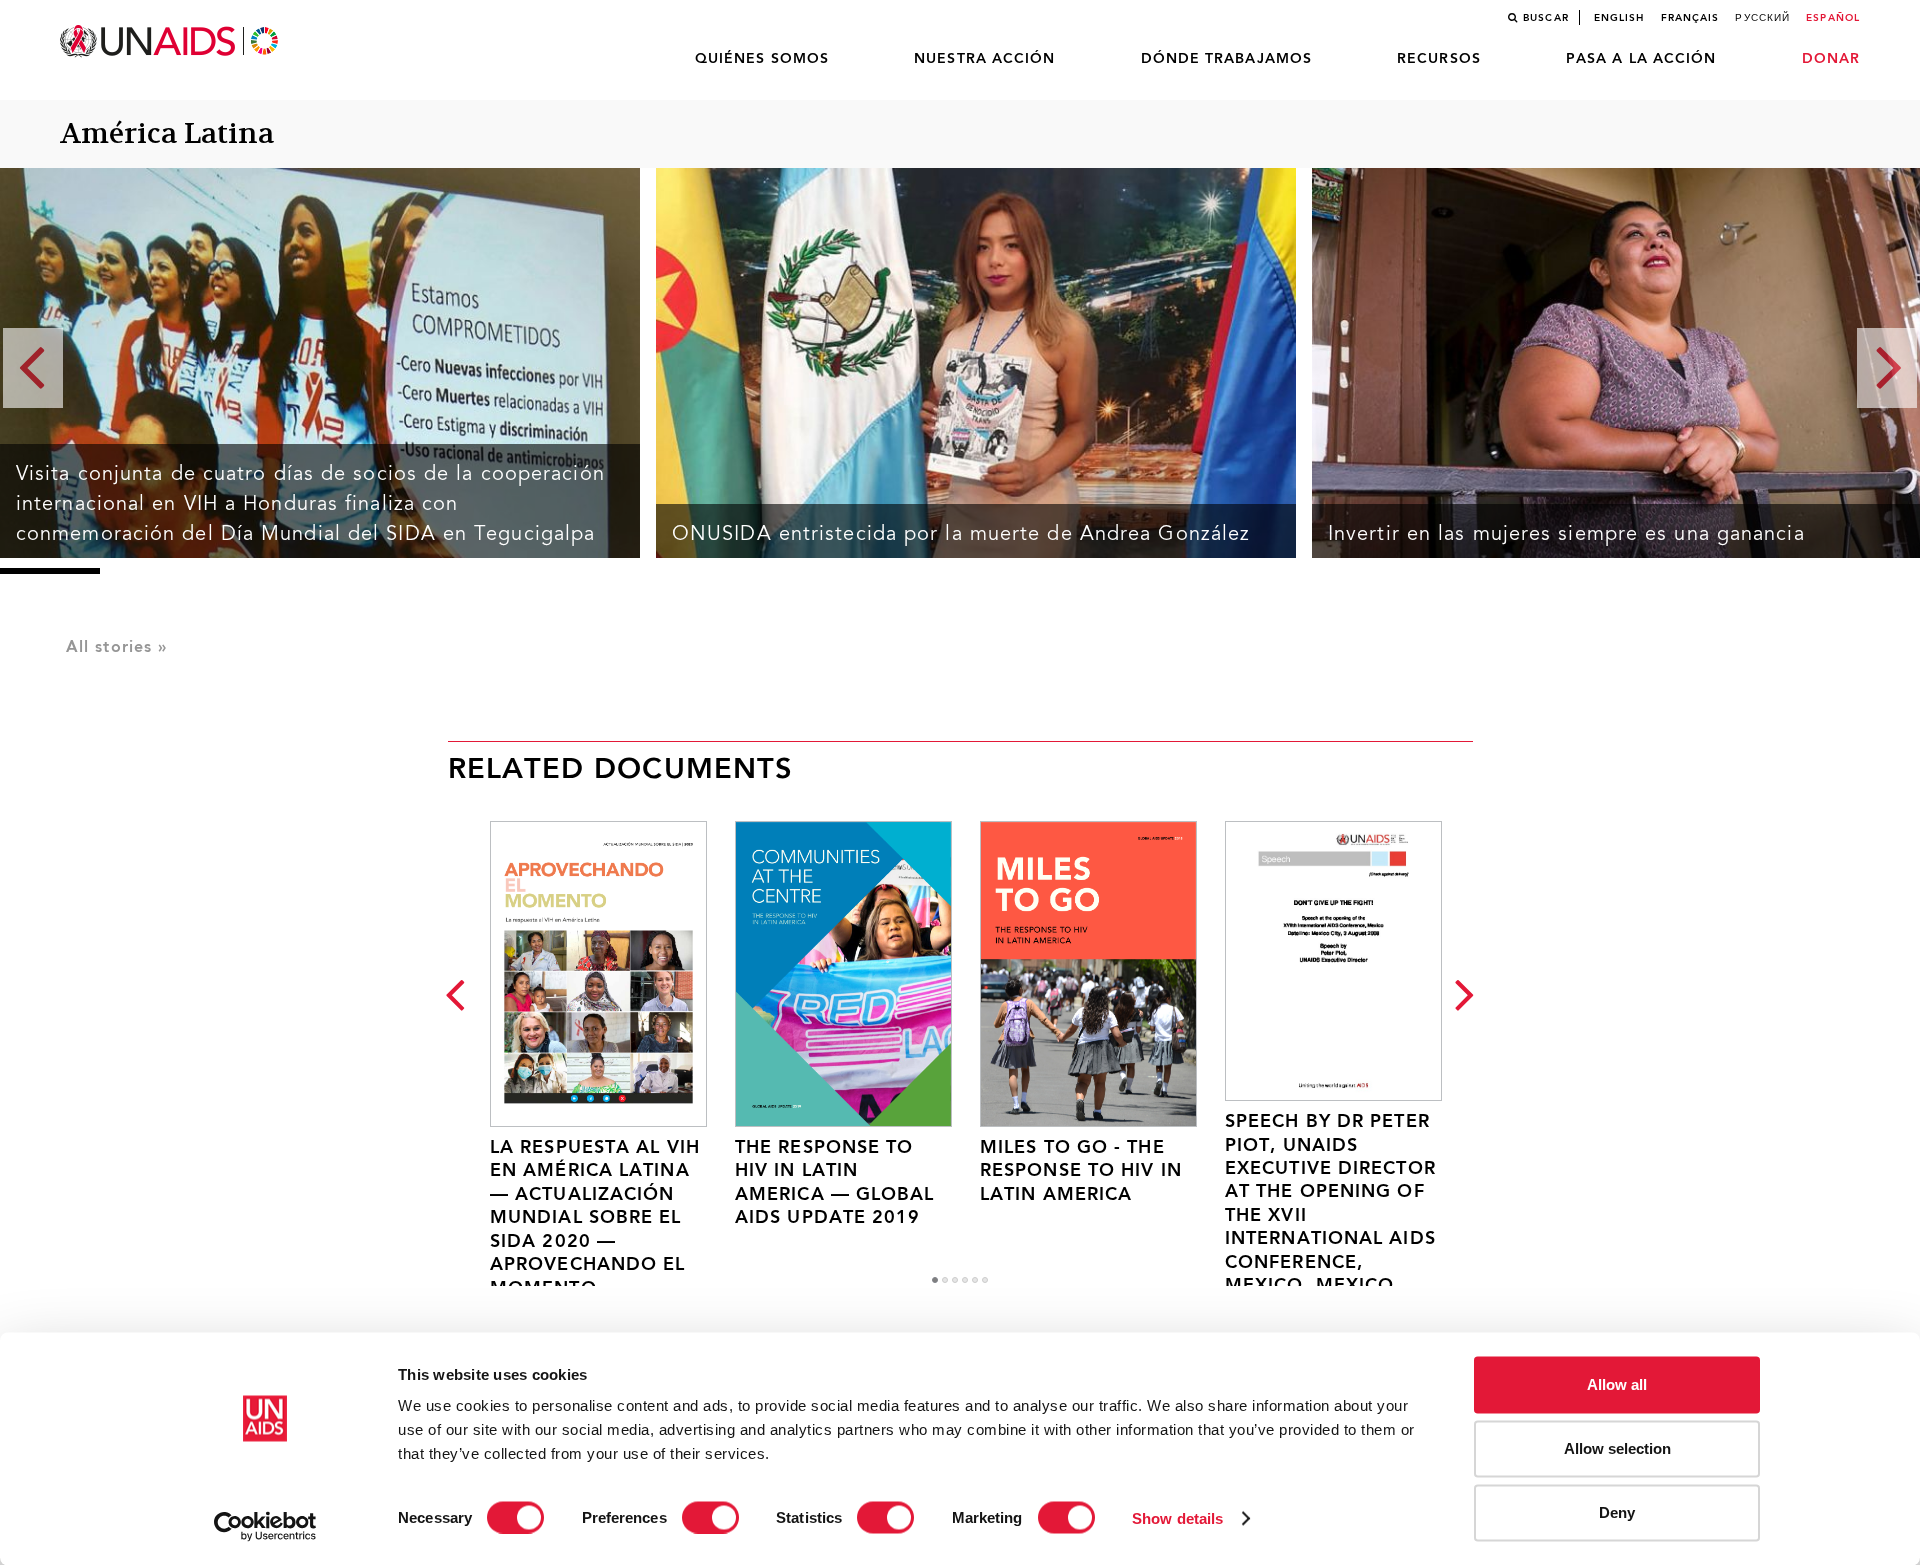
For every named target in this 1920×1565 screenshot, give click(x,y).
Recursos (1439, 59)
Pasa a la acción (1641, 59)
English (1619, 18)
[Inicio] (171, 41)
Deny (1617, 1512)
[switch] (710, 1517)
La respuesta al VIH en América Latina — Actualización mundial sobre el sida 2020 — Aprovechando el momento (595, 1219)
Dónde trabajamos (1227, 59)
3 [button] (955, 1280)
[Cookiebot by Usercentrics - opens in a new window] (265, 1526)
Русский (1762, 18)
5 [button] (975, 1280)
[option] (582, 1038)
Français (1690, 18)
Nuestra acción (984, 59)
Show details (1177, 1517)
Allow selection (1617, 1448)
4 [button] (965, 1280)
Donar (1831, 59)
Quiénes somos (762, 59)
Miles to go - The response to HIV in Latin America (1081, 1172)
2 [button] (945, 1280)
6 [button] (985, 1280)
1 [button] (935, 1280)
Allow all (1617, 1384)
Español (1833, 18)
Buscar (1546, 18)
